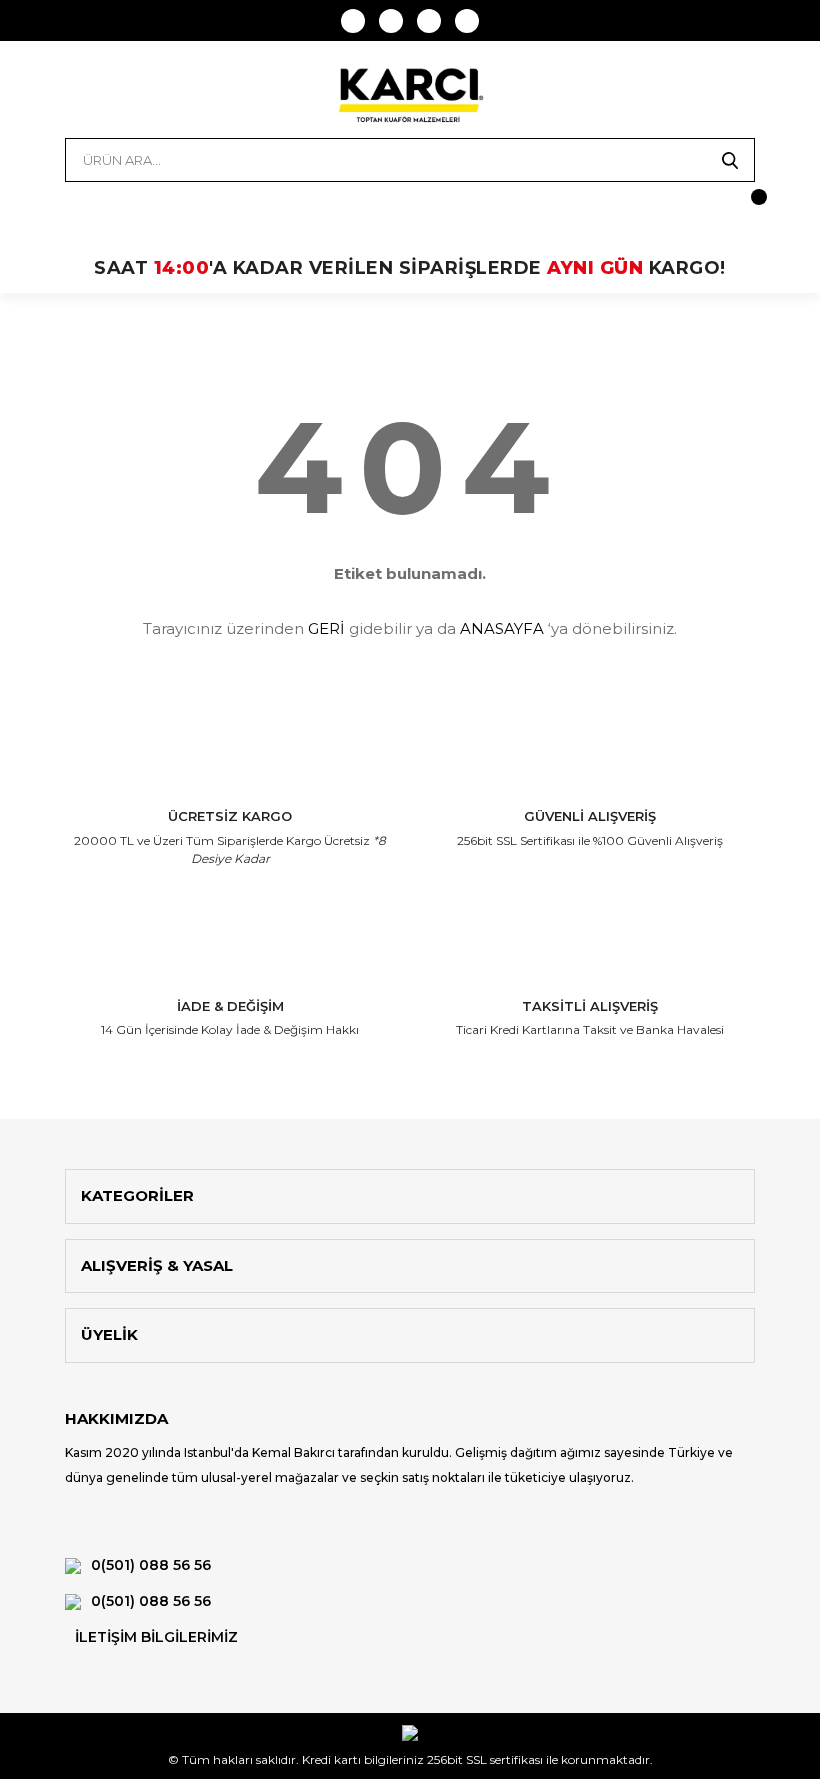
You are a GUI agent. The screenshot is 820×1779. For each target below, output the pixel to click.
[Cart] (740, 207)
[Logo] (410, 94)
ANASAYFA (502, 628)
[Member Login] (80, 207)
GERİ (326, 628)
